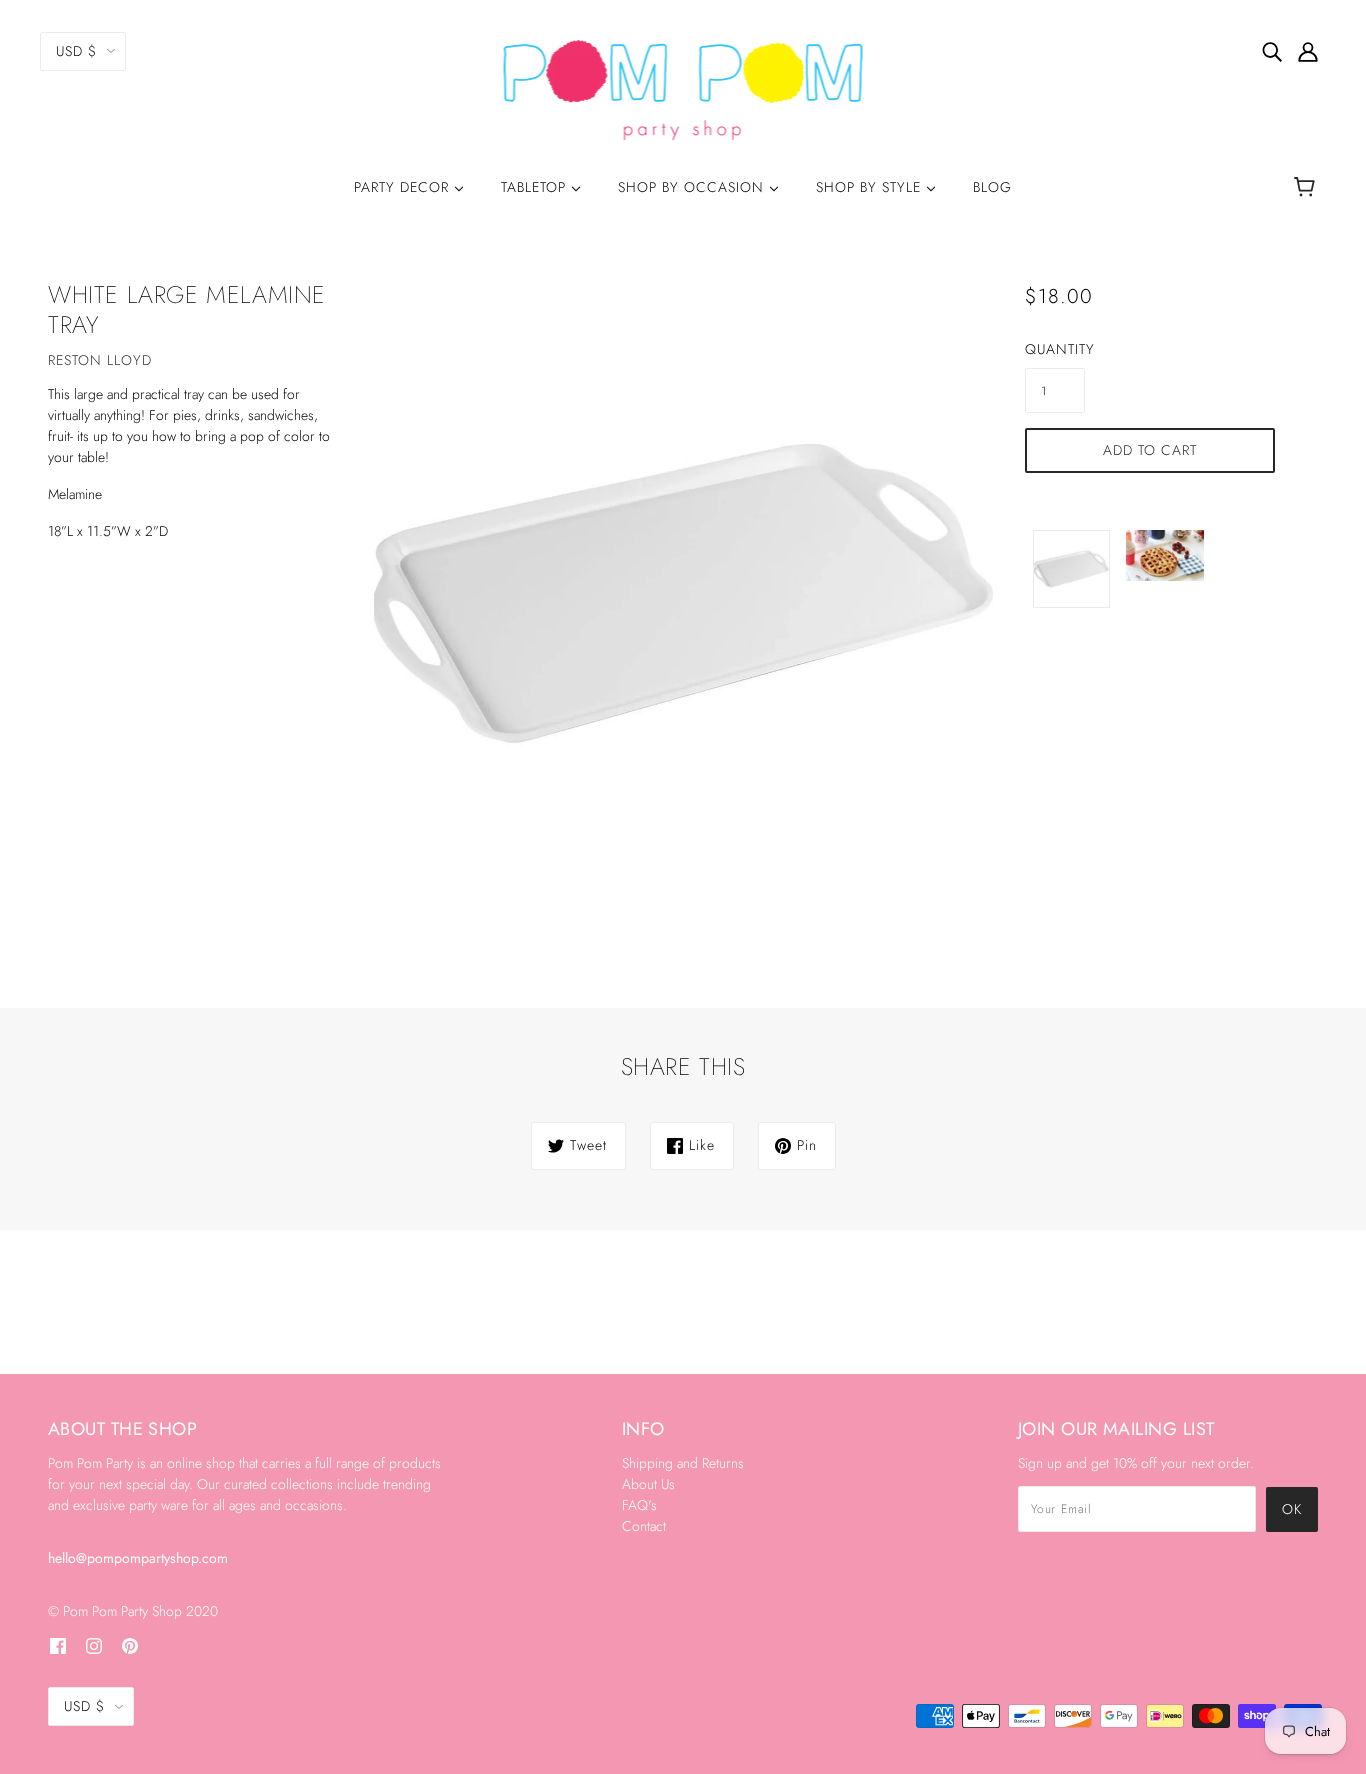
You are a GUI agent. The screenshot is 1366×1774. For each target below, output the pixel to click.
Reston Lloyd (100, 360)
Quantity (1055, 349)
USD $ (76, 51)
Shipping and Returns (683, 1463)
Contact (644, 1526)
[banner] (683, 88)
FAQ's (639, 1505)
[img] (1272, 51)
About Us (648, 1484)
